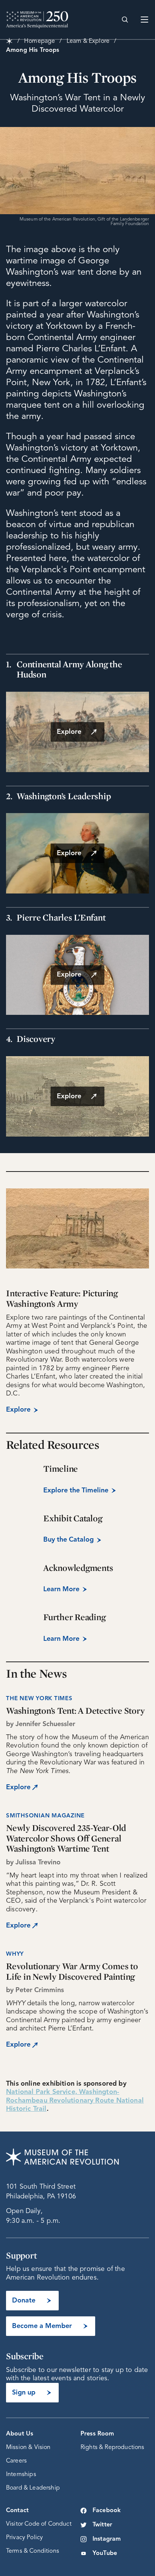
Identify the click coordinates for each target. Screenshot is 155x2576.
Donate (24, 2301)
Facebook (107, 2511)
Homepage (40, 41)
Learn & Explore (88, 41)
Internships (21, 2475)
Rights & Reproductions (112, 2448)
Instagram (107, 2539)
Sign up (24, 2393)
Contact (17, 2511)
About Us (20, 2434)
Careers (16, 2461)
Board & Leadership (33, 2488)
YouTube (105, 2553)
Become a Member (42, 2326)
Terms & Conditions (33, 2551)
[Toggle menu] (144, 20)
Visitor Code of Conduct (39, 2524)
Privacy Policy (24, 2538)
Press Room (97, 2434)
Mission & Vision (28, 2448)
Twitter (102, 2525)
